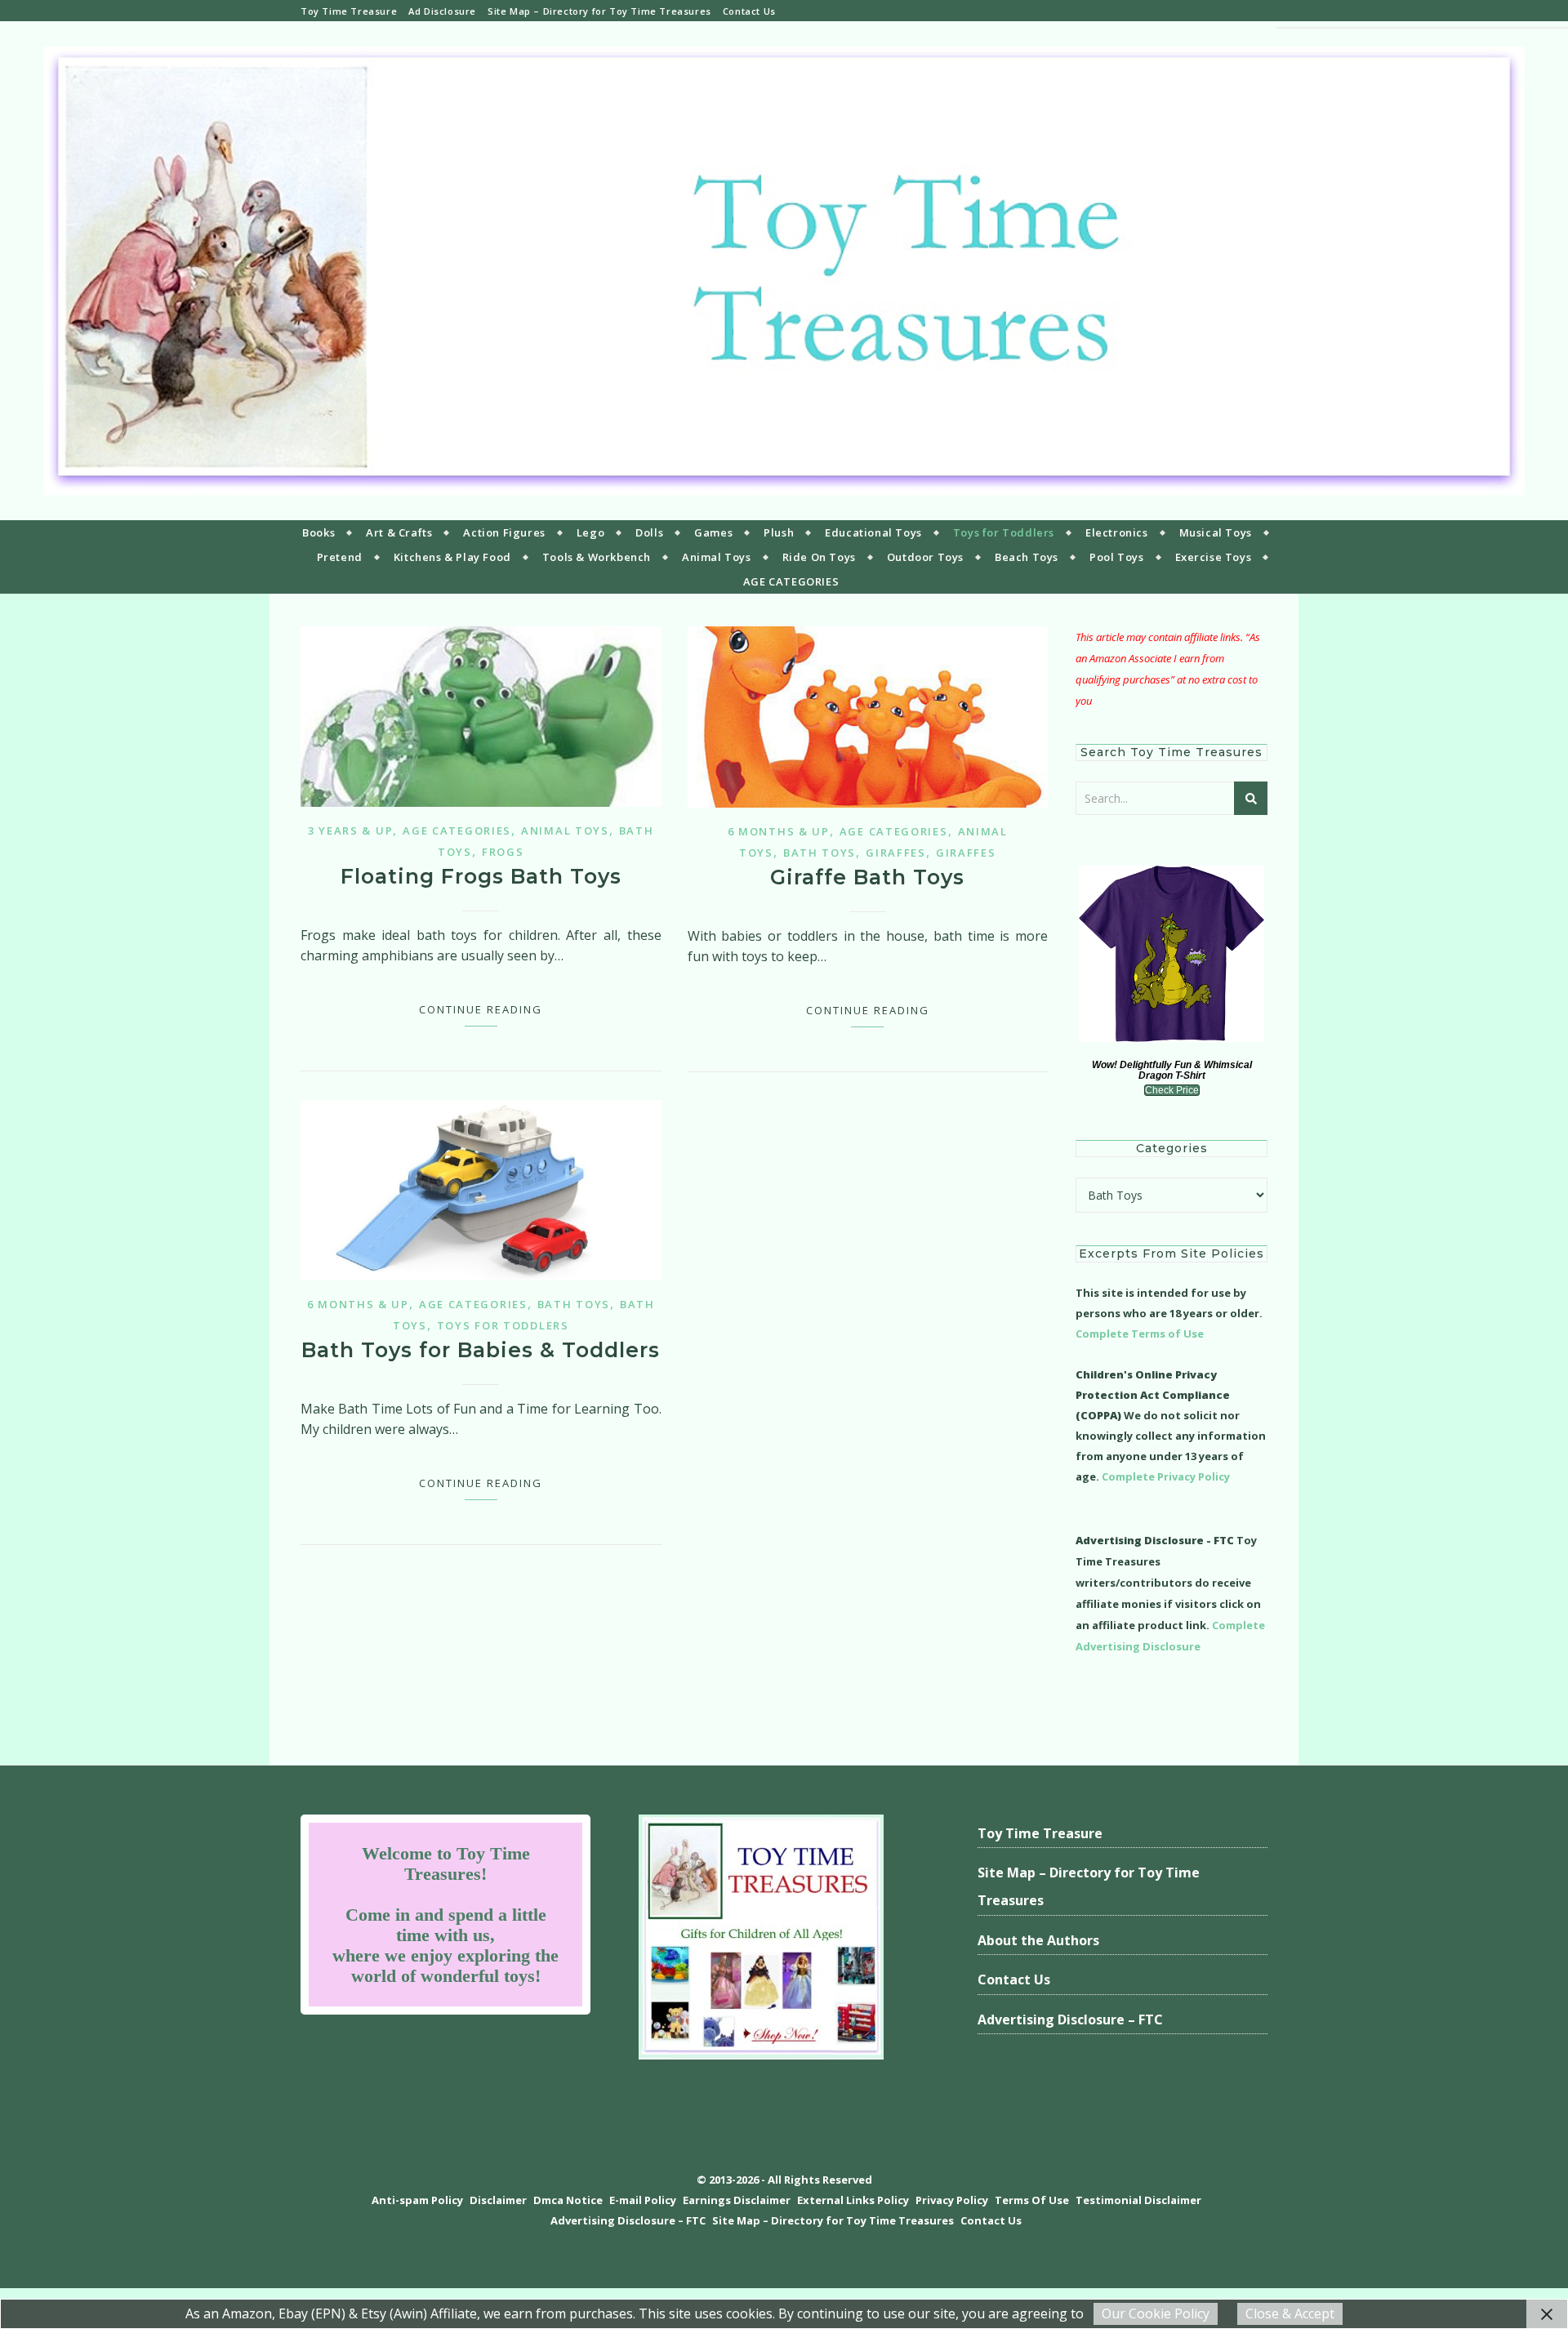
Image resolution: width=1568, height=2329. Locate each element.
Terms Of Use (1032, 2200)
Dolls (649, 532)
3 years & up (350, 831)
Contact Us (749, 11)
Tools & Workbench (597, 557)
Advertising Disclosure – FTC (1070, 2020)
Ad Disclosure (442, 11)
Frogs (503, 852)
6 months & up (779, 831)
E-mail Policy (643, 2200)
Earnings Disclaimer (737, 2200)
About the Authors (1038, 1940)
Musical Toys (1216, 532)
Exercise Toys (1214, 557)
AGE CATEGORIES (791, 581)
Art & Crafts (399, 532)
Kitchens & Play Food (452, 557)
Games (713, 532)
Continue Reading (481, 1009)
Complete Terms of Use (1140, 1334)
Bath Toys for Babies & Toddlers (481, 1350)
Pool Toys (1116, 557)
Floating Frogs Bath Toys (481, 876)
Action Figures (504, 532)
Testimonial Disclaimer (1138, 2200)
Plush (779, 532)
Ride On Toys (819, 557)
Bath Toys (820, 853)
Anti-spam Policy (417, 2200)
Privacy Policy (952, 2200)
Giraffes (896, 853)
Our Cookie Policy (1156, 2313)
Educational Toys (873, 532)
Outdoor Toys (925, 557)
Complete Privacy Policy (1166, 1476)
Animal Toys (717, 557)
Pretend (340, 557)
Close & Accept (1290, 2313)
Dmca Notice (568, 2200)
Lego (590, 532)
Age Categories (457, 831)
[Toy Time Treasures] (784, 271)
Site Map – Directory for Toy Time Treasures (599, 11)
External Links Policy (853, 2200)
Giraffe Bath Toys (867, 877)
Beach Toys (1027, 557)
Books (318, 532)
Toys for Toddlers (1004, 532)
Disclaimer (498, 2200)
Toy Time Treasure (349, 11)
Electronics (1117, 532)
